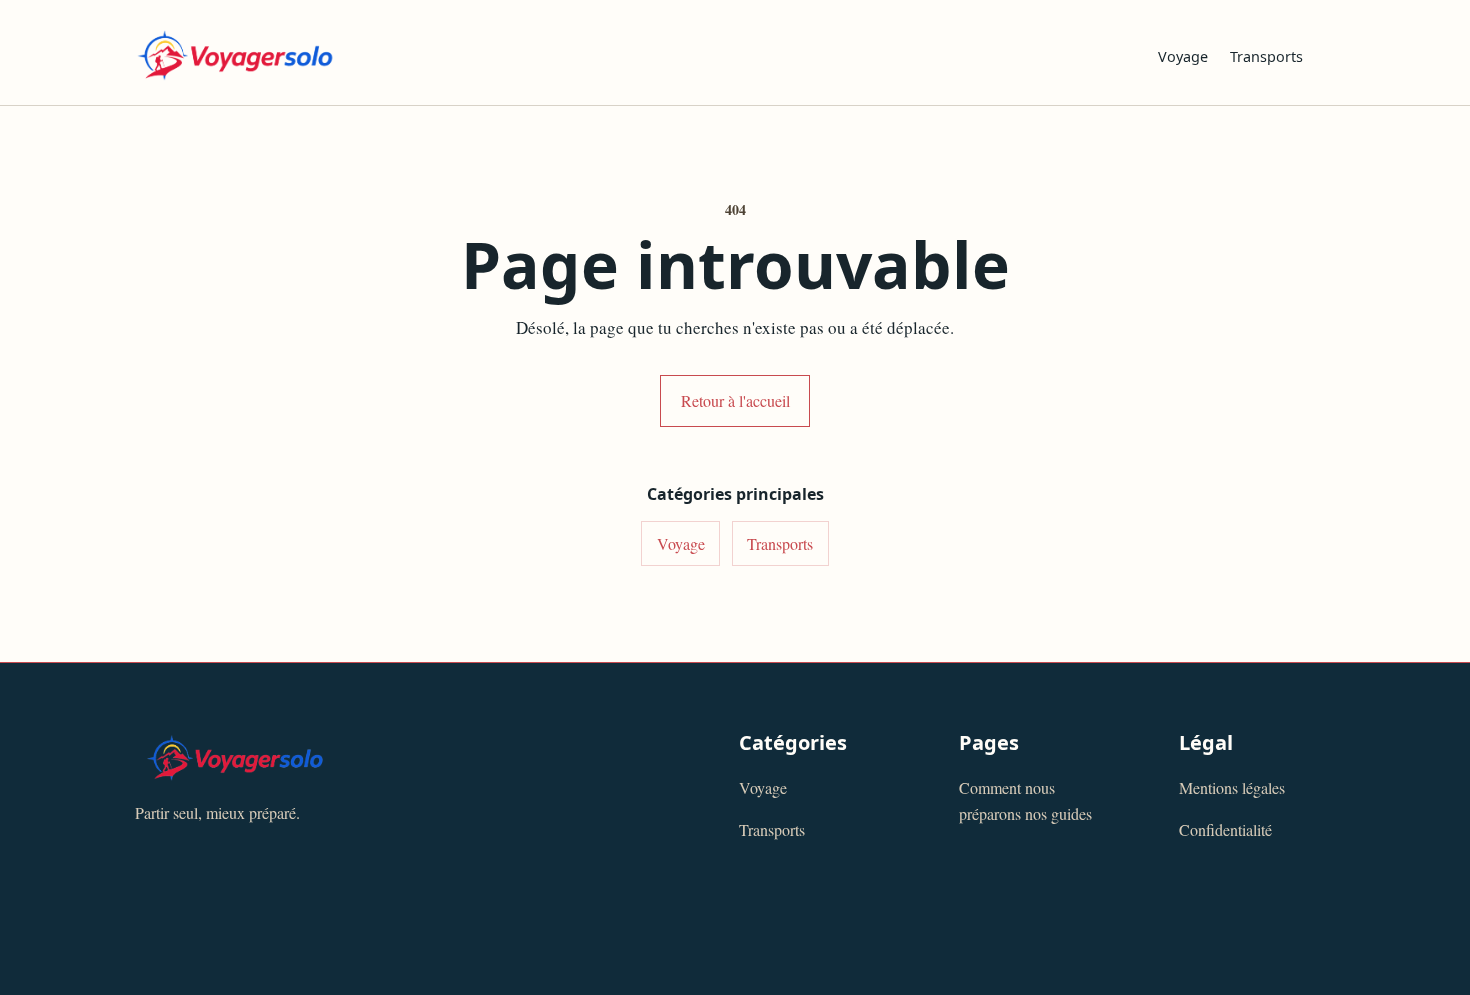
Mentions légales (1232, 787)
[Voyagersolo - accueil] (630, 55)
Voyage (1183, 56)
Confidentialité (1225, 829)
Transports (1266, 56)
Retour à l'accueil (735, 400)
